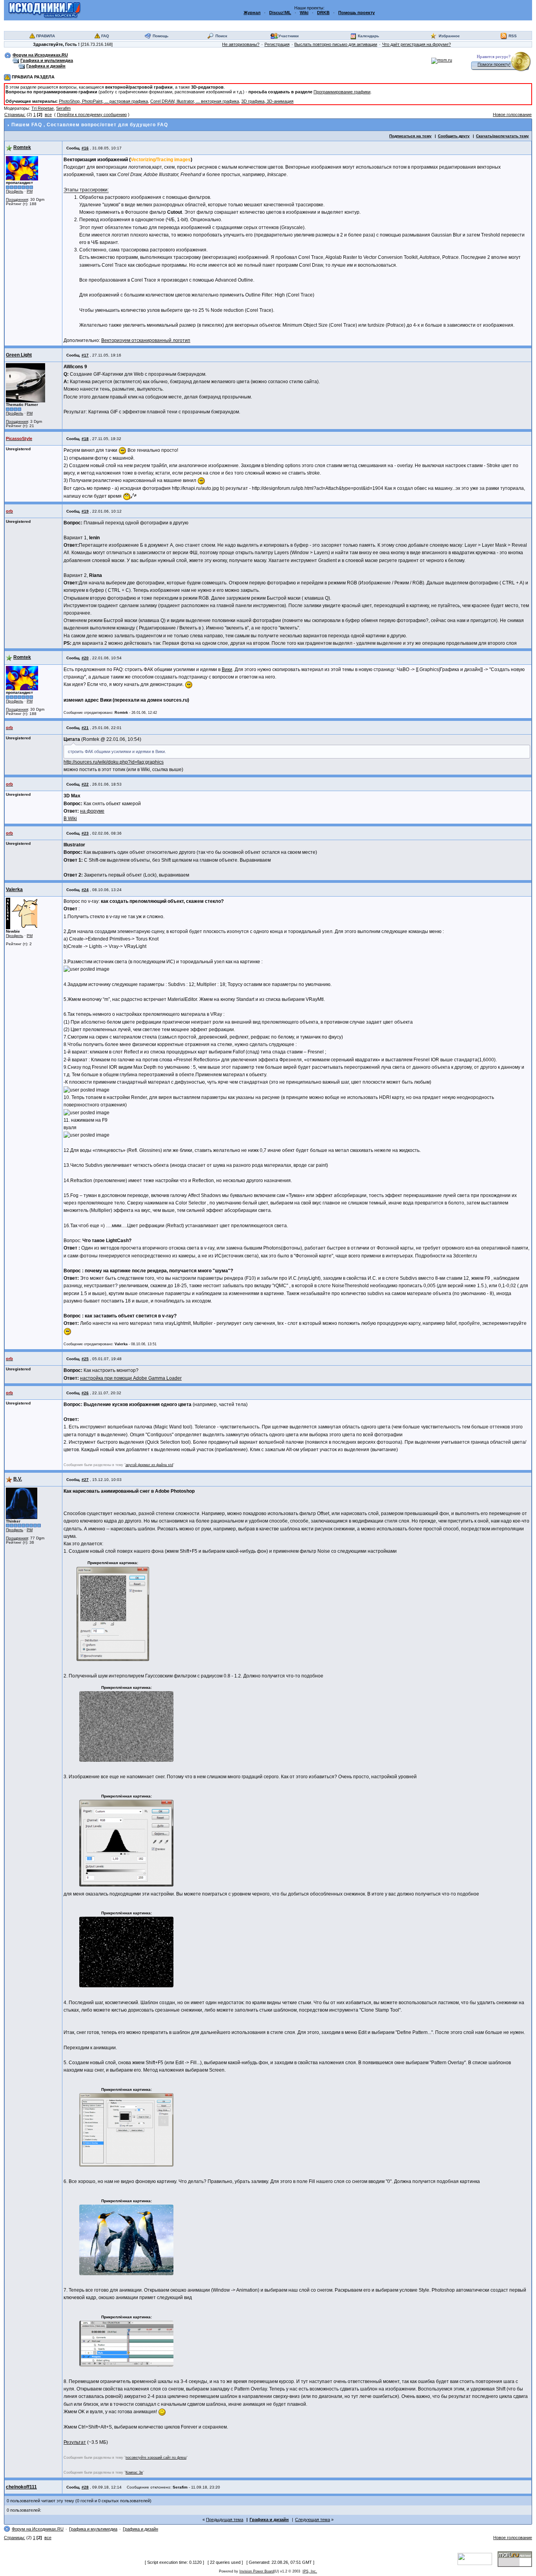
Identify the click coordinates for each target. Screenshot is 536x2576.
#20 (85, 658)
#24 (85, 890)
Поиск (221, 36)
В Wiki (70, 819)
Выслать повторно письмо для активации (336, 44)
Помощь (160, 36)
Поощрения (17, 199)
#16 (85, 148)
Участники (288, 36)
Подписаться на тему (410, 136)
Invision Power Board (257, 2571)
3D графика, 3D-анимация (267, 101)
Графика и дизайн (46, 66)
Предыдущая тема (225, 2520)
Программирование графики (342, 92)
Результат (75, 2442)
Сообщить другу (454, 136)
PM (30, 191)
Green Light (19, 355)
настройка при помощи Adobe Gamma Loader (131, 1378)
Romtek (22, 147)
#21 (85, 728)
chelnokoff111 (21, 2487)
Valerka (14, 890)
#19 (85, 511)
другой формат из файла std (149, 1465)
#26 (85, 1393)
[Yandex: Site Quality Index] (478, 2558)
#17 (85, 355)
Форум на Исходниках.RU (40, 55)
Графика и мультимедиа (47, 60)
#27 (85, 1480)
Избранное (449, 36)
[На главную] (45, 10)
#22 (85, 784)
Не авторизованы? (241, 44)
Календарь (368, 36)
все (48, 115)
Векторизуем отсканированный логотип (146, 340)
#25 (85, 1359)
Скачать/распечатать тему (502, 136)
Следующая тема (313, 2520)
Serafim (63, 108)
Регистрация (277, 44)
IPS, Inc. (310, 2571)
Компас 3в (134, 2472)
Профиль (15, 191)
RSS (513, 36)
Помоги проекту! (494, 64)
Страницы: (15, 115)
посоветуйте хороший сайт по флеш (156, 2458)
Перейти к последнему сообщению (92, 115)
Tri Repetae (43, 108)
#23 (85, 833)
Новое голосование (512, 115)
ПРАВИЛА (46, 36)
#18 (85, 439)
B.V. (18, 1479)
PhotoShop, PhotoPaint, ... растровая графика (103, 101)
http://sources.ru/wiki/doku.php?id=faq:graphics (114, 762)
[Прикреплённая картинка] (113, 1614)
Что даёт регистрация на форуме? (417, 44)
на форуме (92, 811)
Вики (227, 669)
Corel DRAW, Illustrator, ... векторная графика (195, 101)
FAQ (105, 36)
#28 (85, 2487)
